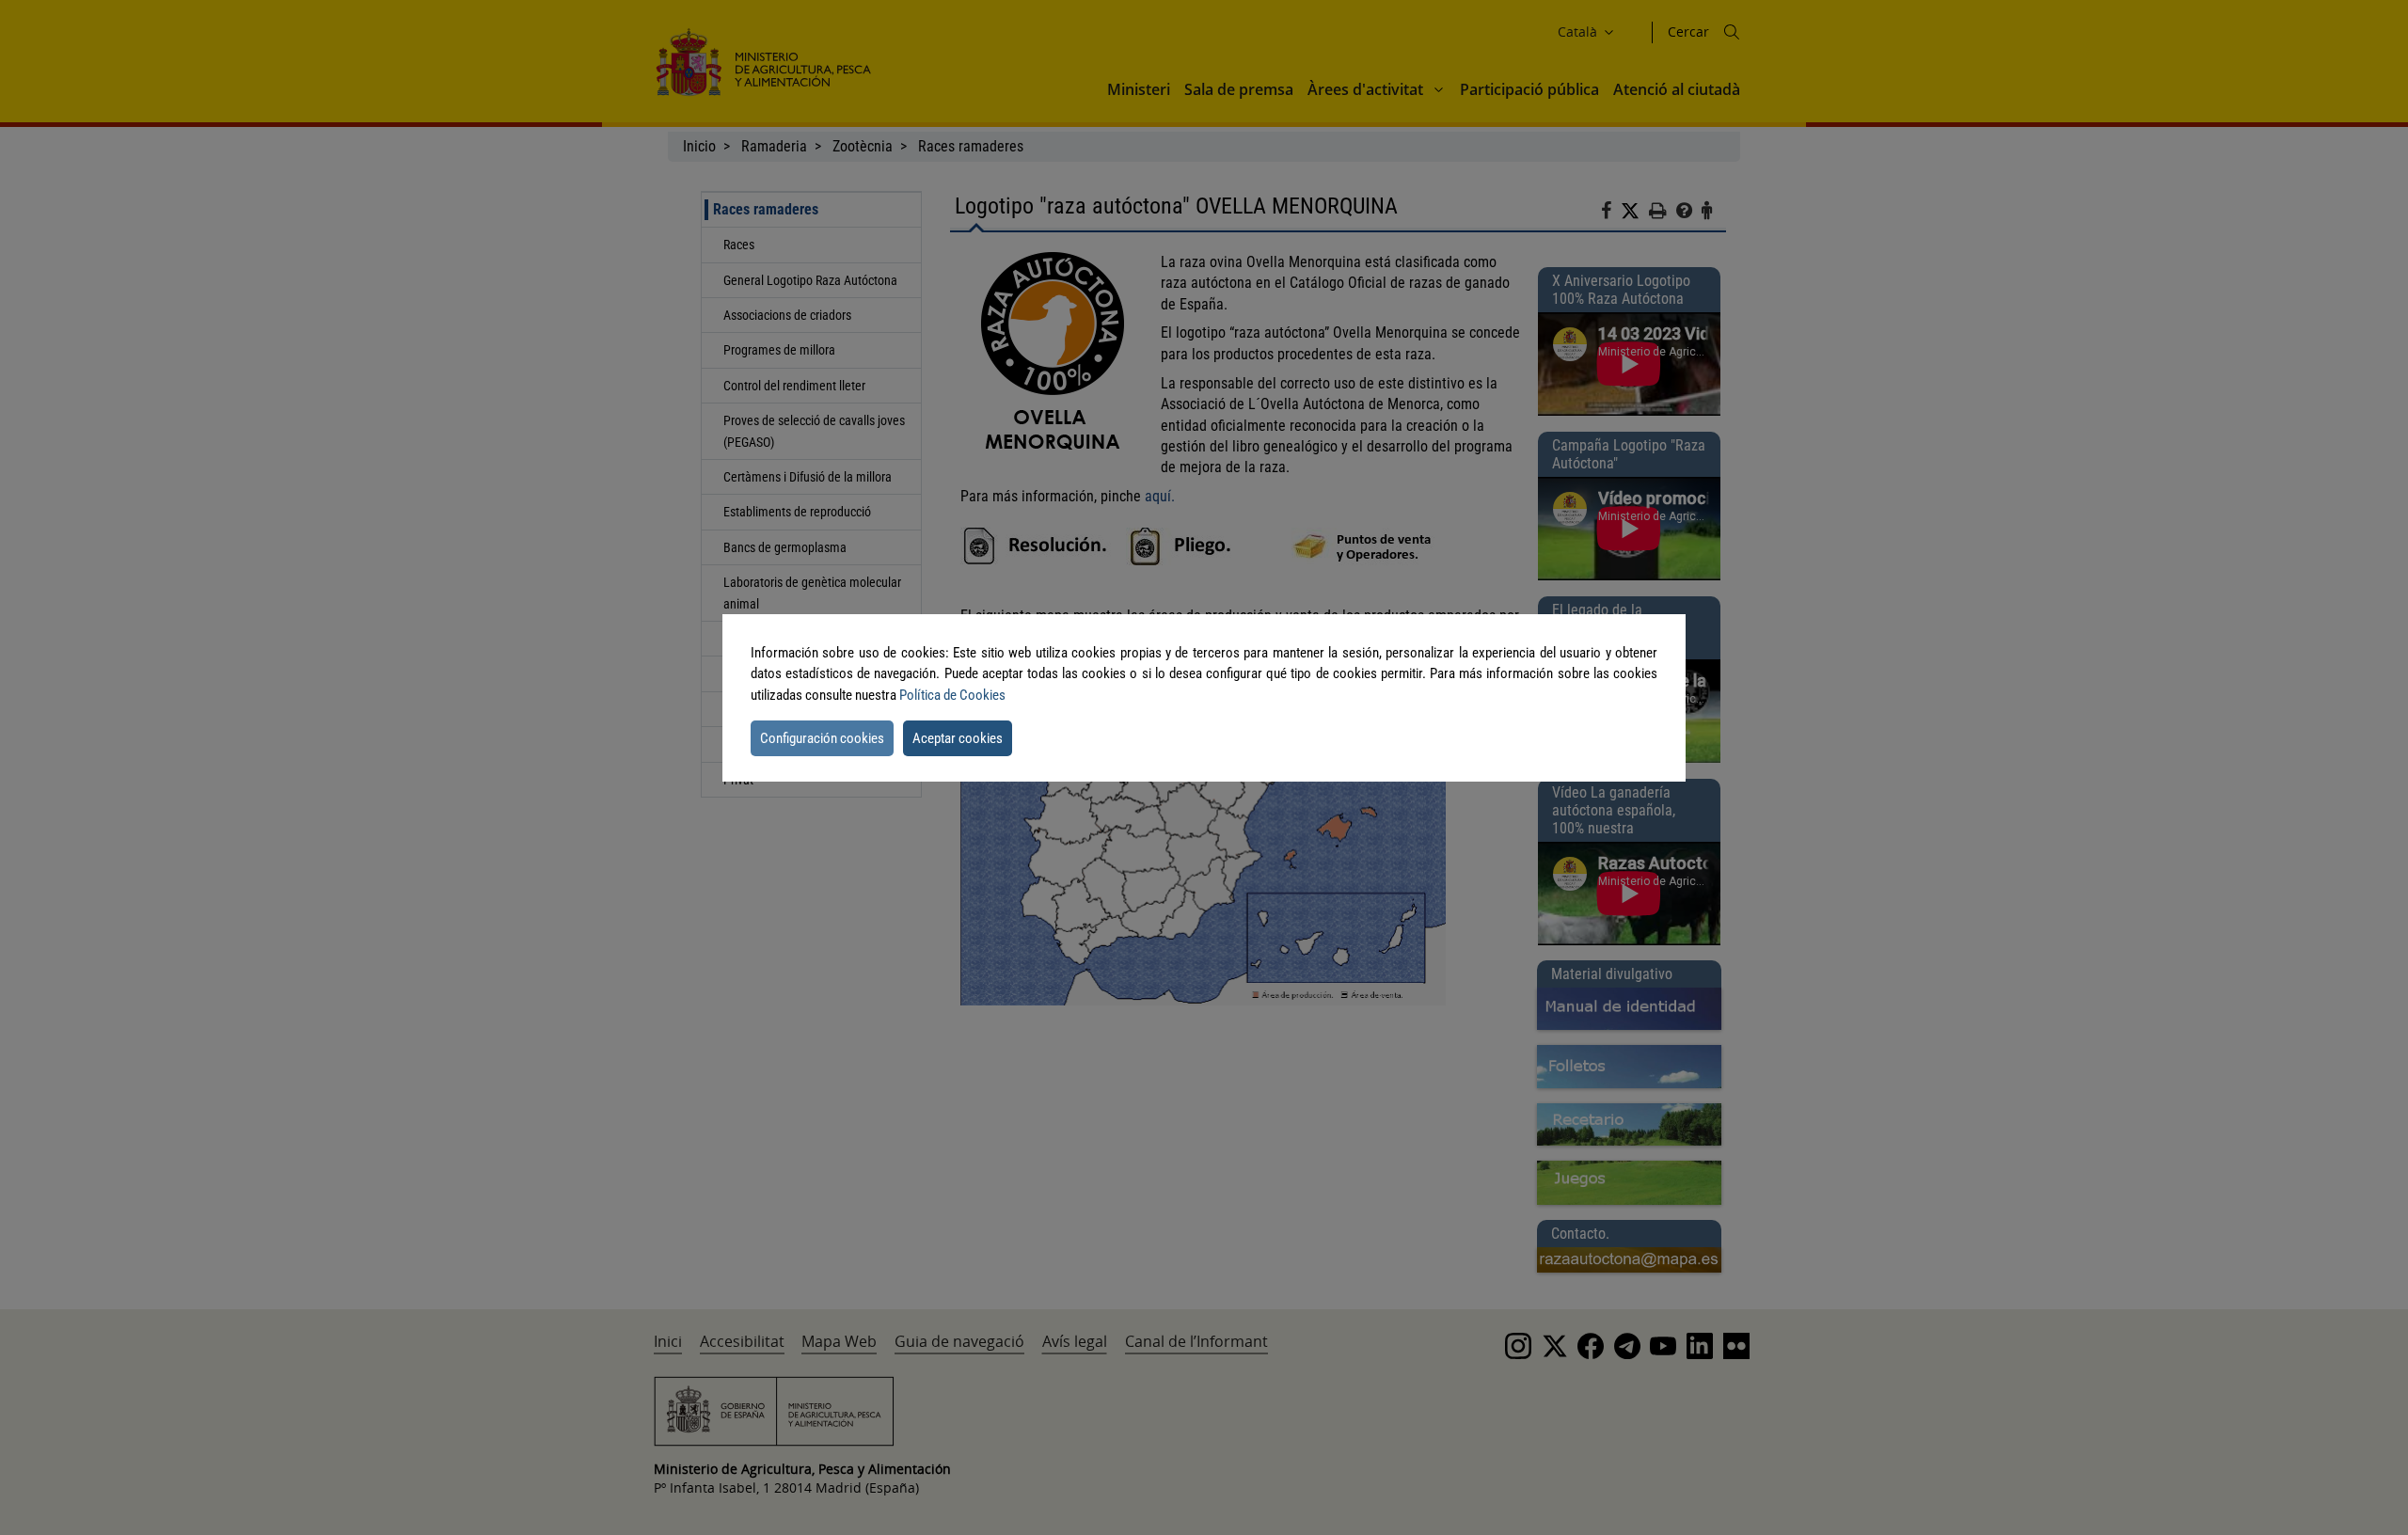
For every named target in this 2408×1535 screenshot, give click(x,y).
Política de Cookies (952, 695)
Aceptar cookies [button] (958, 738)
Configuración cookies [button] (822, 738)
